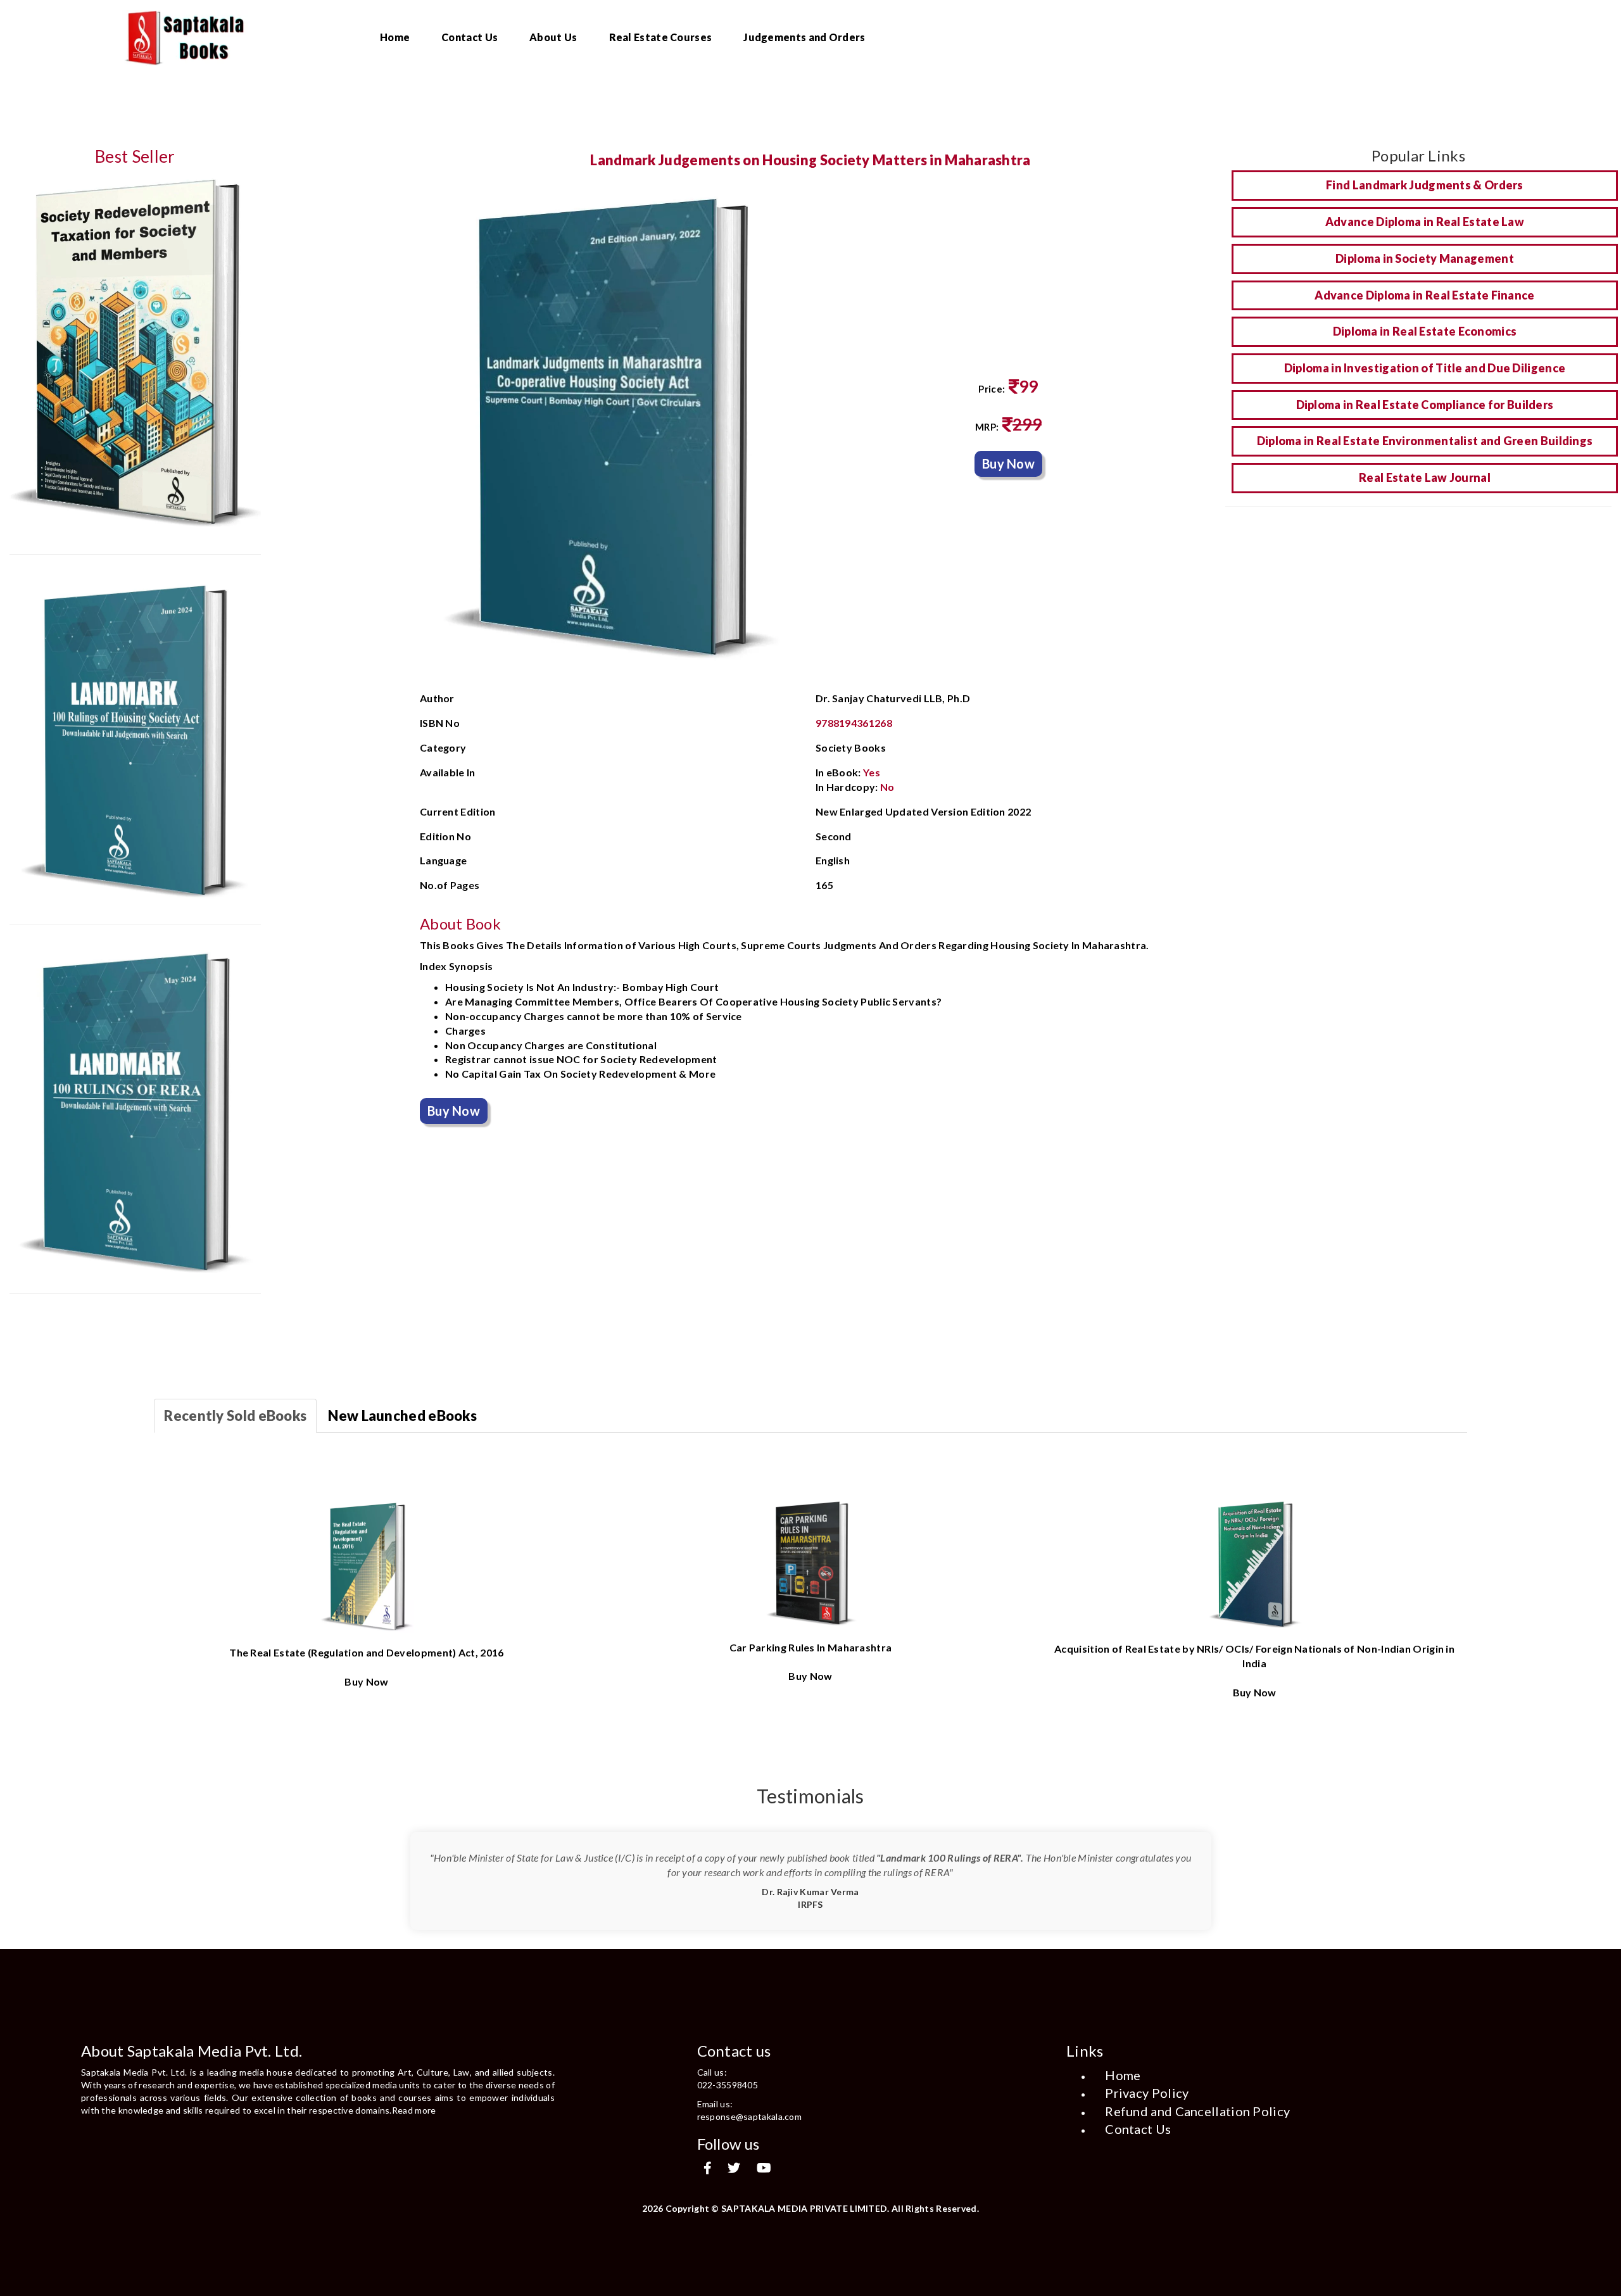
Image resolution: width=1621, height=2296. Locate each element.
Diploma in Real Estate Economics (1425, 331)
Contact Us (470, 37)
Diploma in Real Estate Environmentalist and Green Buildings (1425, 441)
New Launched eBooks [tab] (402, 1416)
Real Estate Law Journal (1425, 477)
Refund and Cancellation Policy (1197, 2111)
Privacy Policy (1147, 2093)
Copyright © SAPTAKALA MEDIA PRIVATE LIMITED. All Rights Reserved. (823, 2208)
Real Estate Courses (661, 37)
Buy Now (1008, 464)
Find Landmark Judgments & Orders (1425, 185)
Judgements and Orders (804, 37)
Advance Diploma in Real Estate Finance (1424, 295)
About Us (553, 37)
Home (395, 37)
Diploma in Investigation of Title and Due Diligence (1425, 368)
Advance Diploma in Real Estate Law (1425, 222)
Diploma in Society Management (1425, 258)
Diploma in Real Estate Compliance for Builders (1425, 405)
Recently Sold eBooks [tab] (235, 1416)
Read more (414, 2110)
